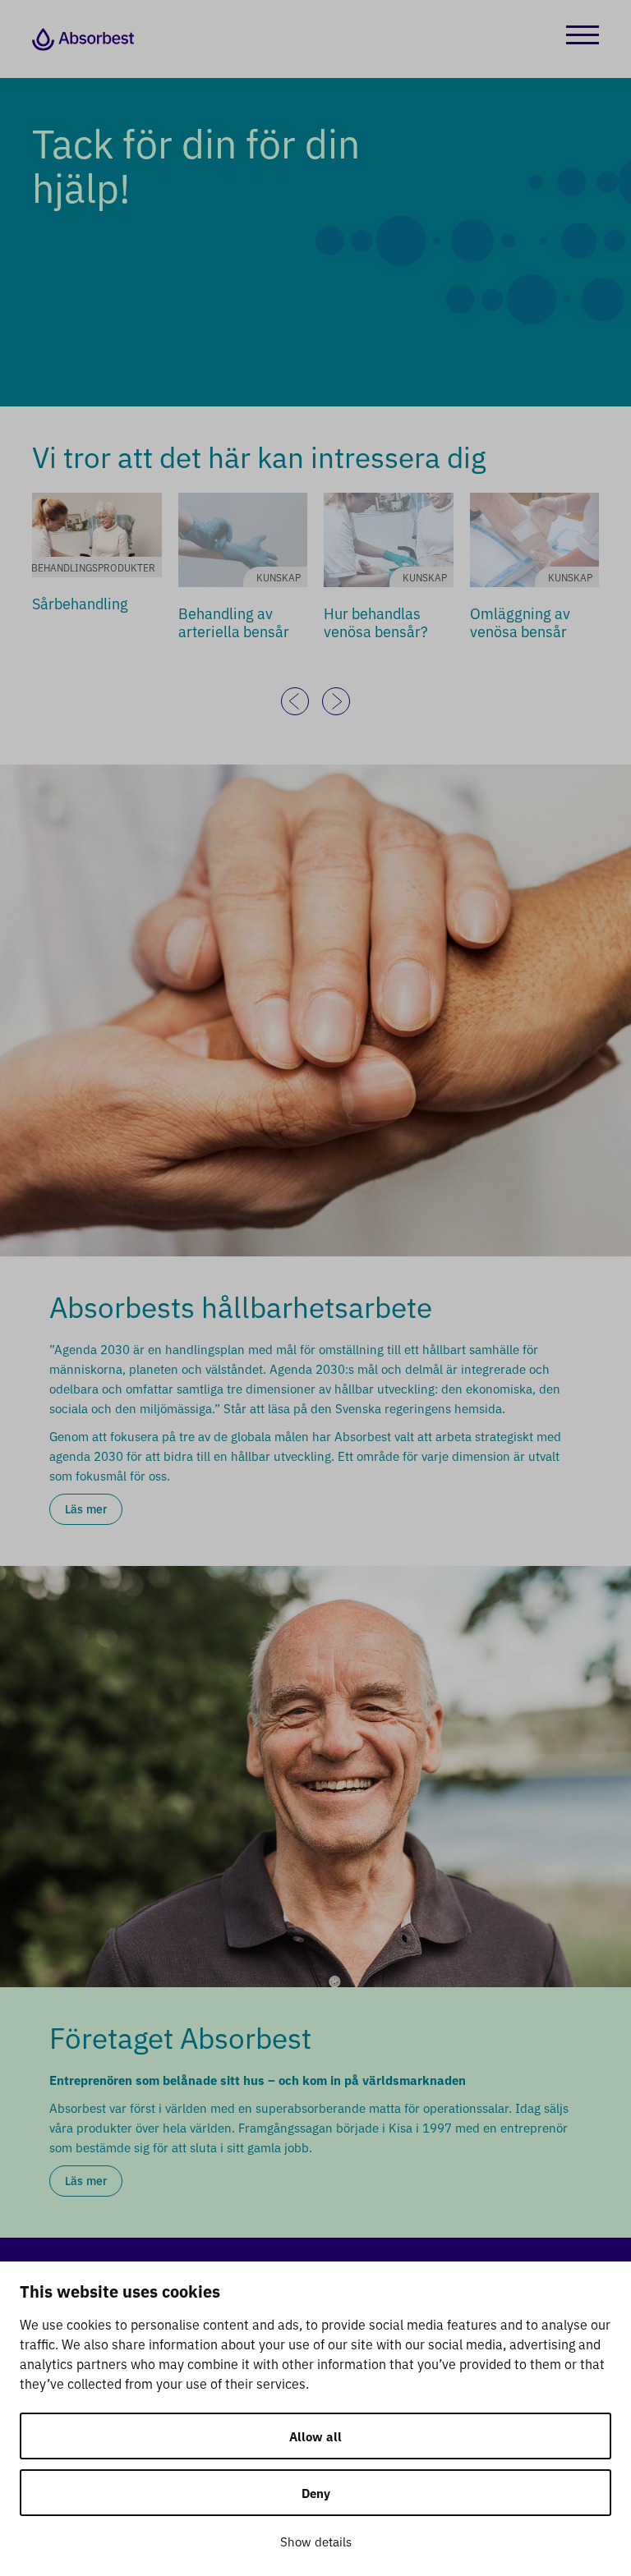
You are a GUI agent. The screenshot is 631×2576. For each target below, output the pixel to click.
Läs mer (86, 1508)
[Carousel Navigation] (315, 701)
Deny (316, 2493)
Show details (316, 2541)
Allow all (315, 2436)
